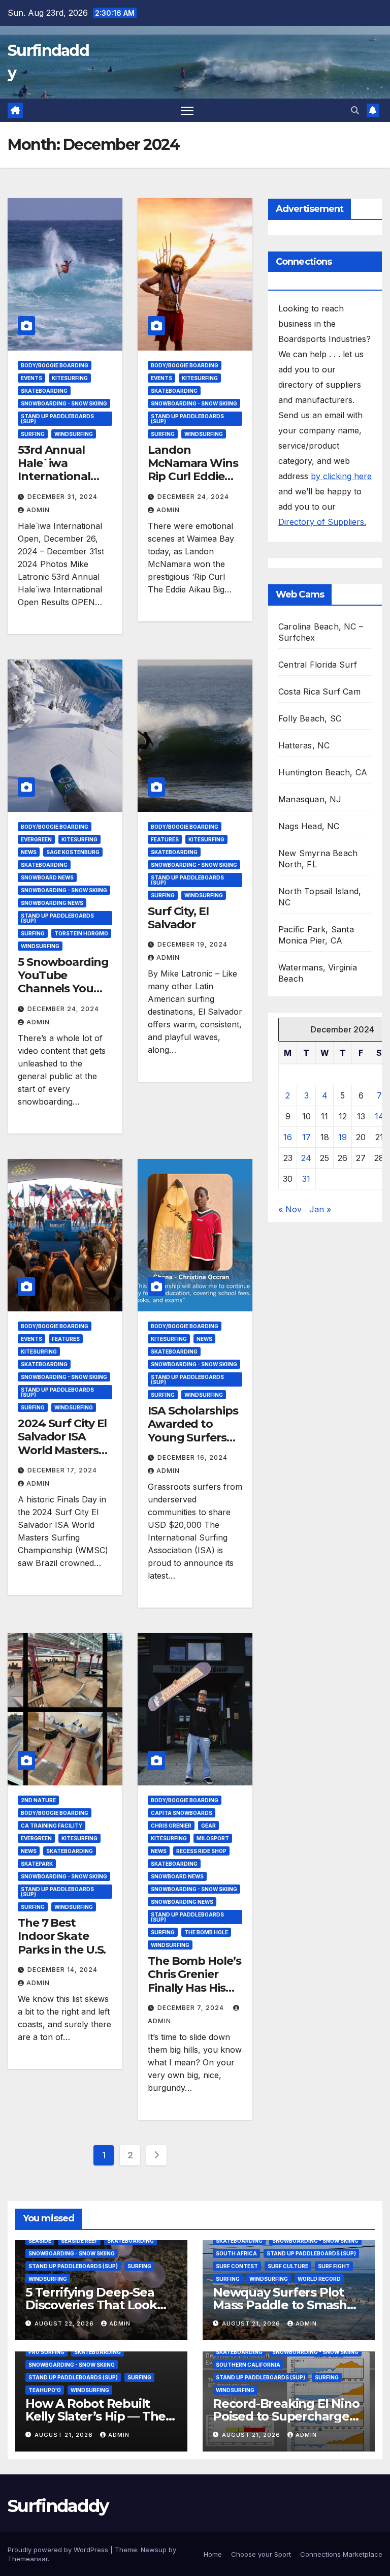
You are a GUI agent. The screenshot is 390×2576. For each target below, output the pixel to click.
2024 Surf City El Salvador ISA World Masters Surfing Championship (62, 1450)
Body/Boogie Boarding (55, 365)
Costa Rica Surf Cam (319, 692)
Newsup (154, 2550)
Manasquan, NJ (310, 799)
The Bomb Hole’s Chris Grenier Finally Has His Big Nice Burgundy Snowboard (194, 1994)
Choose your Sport (261, 2554)
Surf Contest (237, 2266)
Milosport (213, 1838)
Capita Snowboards (182, 1813)
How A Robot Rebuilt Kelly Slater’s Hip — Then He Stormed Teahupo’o (100, 2416)
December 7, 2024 (192, 2008)
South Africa (236, 2253)
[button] (355, 110)
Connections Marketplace (341, 2554)
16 (288, 1137)
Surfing (33, 434)
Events (31, 378)
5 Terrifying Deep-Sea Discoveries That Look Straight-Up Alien (91, 2305)
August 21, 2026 (252, 2323)
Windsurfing (74, 434)
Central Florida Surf (318, 665)
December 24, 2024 (193, 497)
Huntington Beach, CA (323, 772)
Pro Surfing (46, 2352)
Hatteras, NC (304, 745)
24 (306, 1158)
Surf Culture (288, 2266)
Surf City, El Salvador (178, 918)
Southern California (248, 2365)
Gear (208, 1826)
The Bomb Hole (206, 1932)
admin (38, 510)
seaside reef (79, 2241)
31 (306, 1179)
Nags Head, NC (309, 826)
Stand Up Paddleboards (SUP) (57, 419)
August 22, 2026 (65, 2323)
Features (165, 839)
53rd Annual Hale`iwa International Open (54, 470)
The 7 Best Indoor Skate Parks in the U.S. (62, 1936)
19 (343, 1137)
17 (306, 1137)
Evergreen (36, 839)
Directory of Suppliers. (322, 522)
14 (379, 1116)
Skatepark (37, 1864)
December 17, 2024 (62, 1470)
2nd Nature (38, 1800)
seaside (40, 2241)
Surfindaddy (58, 2506)
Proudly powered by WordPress (59, 2550)
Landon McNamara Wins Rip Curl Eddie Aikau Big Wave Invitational (193, 477)
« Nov (290, 1209)
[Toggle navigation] (187, 111)
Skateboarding (44, 391)
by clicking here (341, 476)
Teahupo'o (45, 2390)
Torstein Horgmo (81, 933)
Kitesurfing (70, 378)
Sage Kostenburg (73, 852)
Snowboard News (47, 877)
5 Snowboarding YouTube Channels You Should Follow (63, 982)
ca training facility (52, 1826)
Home (213, 2554)
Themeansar (28, 2559)
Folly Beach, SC (310, 718)
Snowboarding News (52, 903)
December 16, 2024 (192, 1457)
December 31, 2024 (62, 497)
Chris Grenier (171, 1826)
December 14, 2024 (62, 1970)
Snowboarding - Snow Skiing (64, 403)
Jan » (320, 1209)
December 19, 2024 (192, 944)
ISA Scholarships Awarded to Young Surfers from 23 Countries (193, 1438)
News (29, 852)
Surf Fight (334, 2266)
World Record (319, 2279)
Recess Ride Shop (201, 1851)
